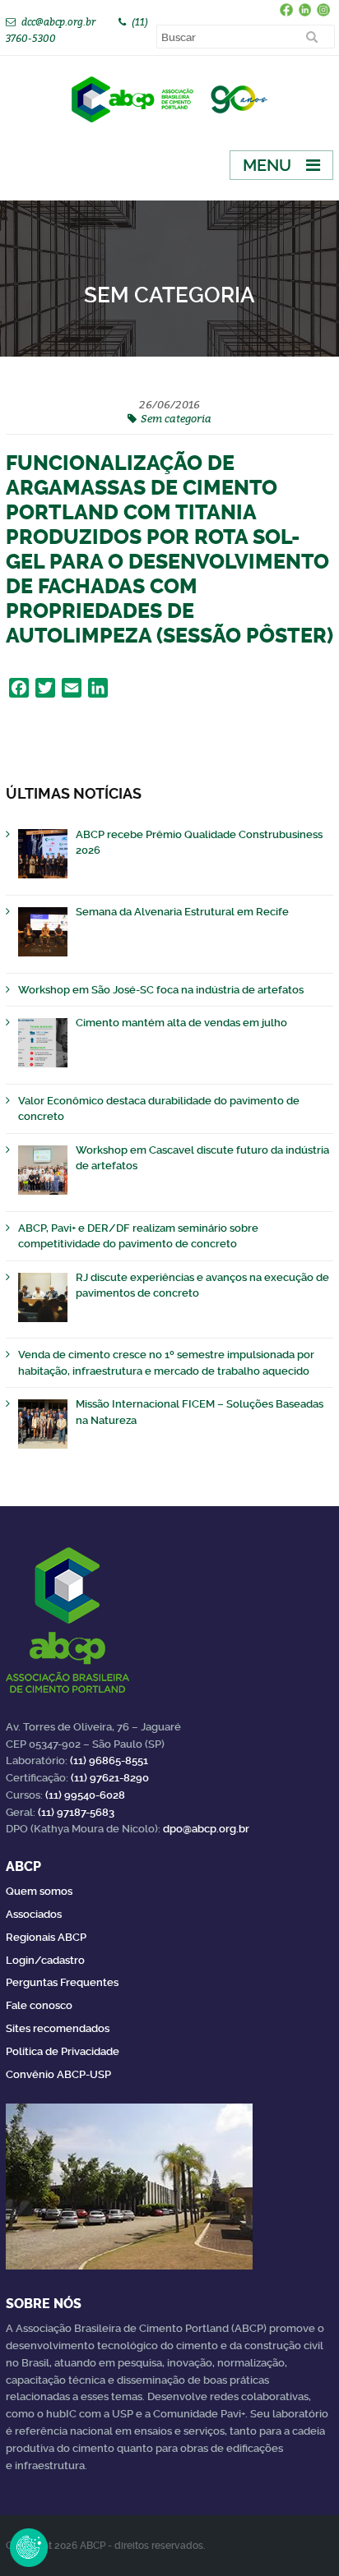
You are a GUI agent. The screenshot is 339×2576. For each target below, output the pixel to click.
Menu (267, 165)
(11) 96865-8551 (109, 1760)
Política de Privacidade (63, 2051)
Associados (34, 1914)
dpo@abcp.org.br (206, 1829)
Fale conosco (39, 2005)
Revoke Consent (29, 2547)
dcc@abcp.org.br (58, 22)
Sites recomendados (58, 2028)
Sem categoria (176, 418)
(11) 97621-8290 (110, 1778)
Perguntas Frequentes (62, 1982)
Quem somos (39, 1891)
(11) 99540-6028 (85, 1795)
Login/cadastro (45, 1960)
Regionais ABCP (46, 1937)
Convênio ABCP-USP (58, 2074)
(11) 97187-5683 (76, 1812)
